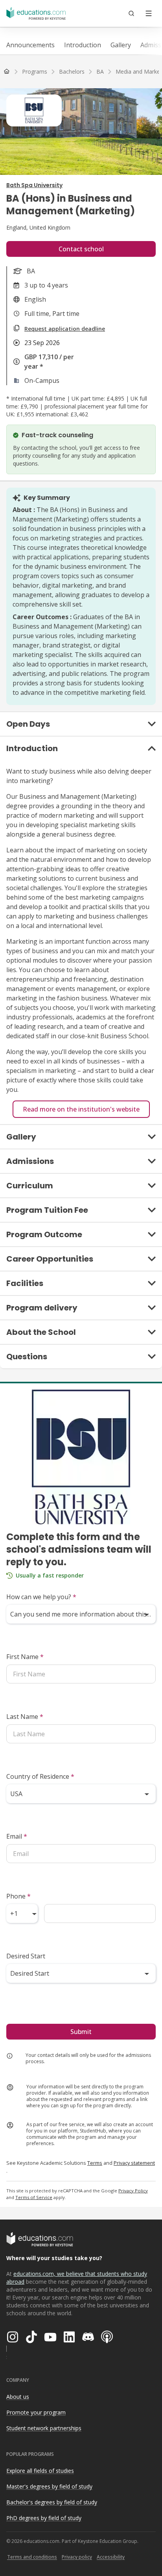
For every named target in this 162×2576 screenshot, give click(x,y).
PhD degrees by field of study (44, 2518)
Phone (18, 1896)
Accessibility (111, 2557)
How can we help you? (41, 1597)
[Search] (131, 13)
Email (17, 1836)
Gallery (121, 45)
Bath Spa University (34, 185)
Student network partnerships (44, 2428)
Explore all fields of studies (40, 2471)
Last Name (25, 1717)
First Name (25, 1657)
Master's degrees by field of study (49, 2486)
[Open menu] (149, 13)
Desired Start (26, 1956)
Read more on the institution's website (81, 1109)
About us (18, 2397)
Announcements (30, 45)
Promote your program (36, 2412)
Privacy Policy (133, 2191)
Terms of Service (34, 2197)
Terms (95, 2163)
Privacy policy (77, 2557)
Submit (81, 2032)
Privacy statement (134, 2163)
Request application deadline (65, 329)
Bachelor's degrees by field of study (52, 2502)
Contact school (81, 249)
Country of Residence (40, 1776)
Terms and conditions (32, 2557)
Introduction (83, 45)
